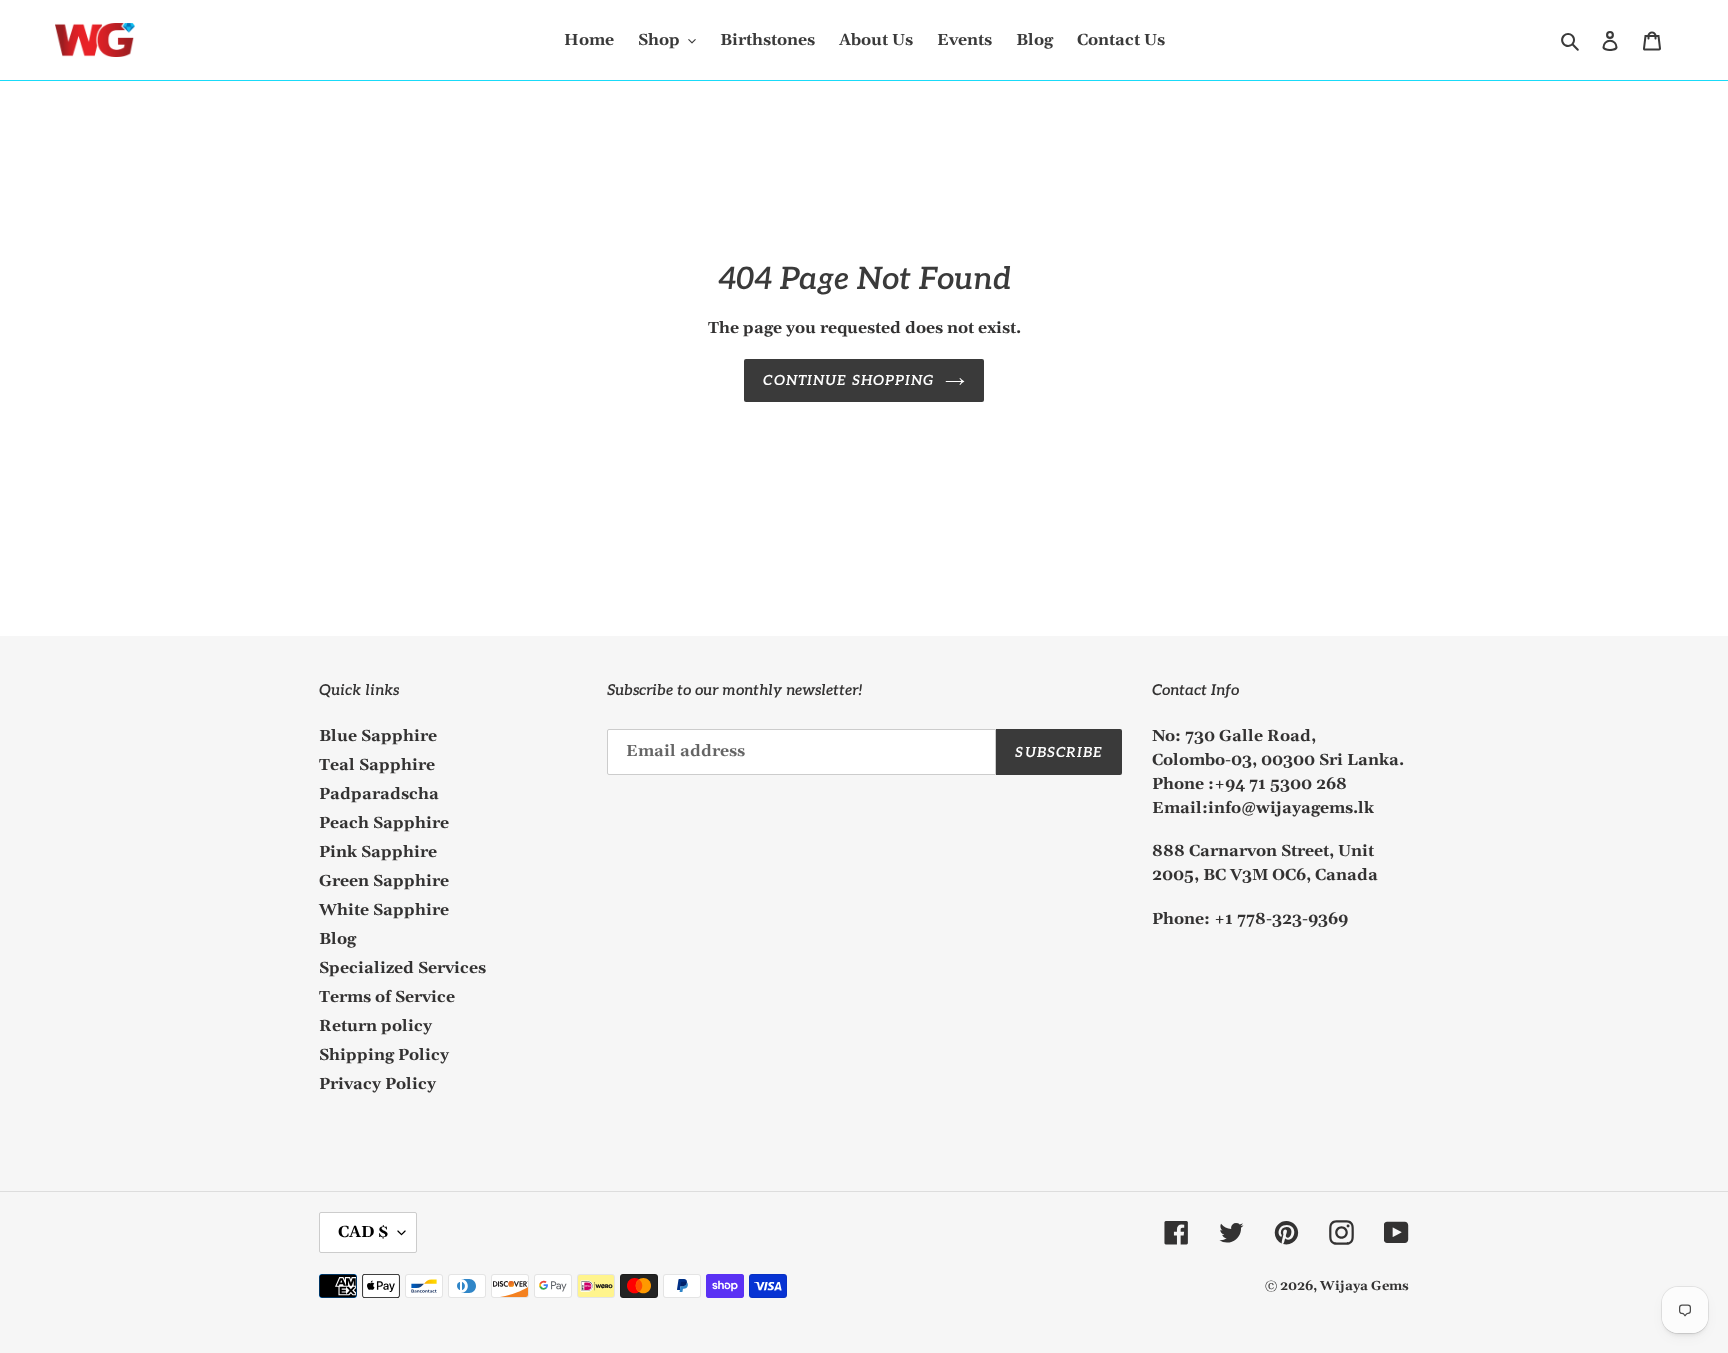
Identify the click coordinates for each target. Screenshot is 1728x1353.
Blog (337, 939)
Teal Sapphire (377, 765)
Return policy (375, 1026)
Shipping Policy (384, 1055)
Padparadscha (379, 794)
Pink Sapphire (378, 852)
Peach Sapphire (384, 823)
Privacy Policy (377, 1084)
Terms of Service (387, 997)
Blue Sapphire (378, 736)
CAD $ (363, 1232)
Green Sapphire (384, 881)
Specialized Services (402, 968)
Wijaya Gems (1364, 1286)
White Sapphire (384, 910)
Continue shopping (848, 380)
